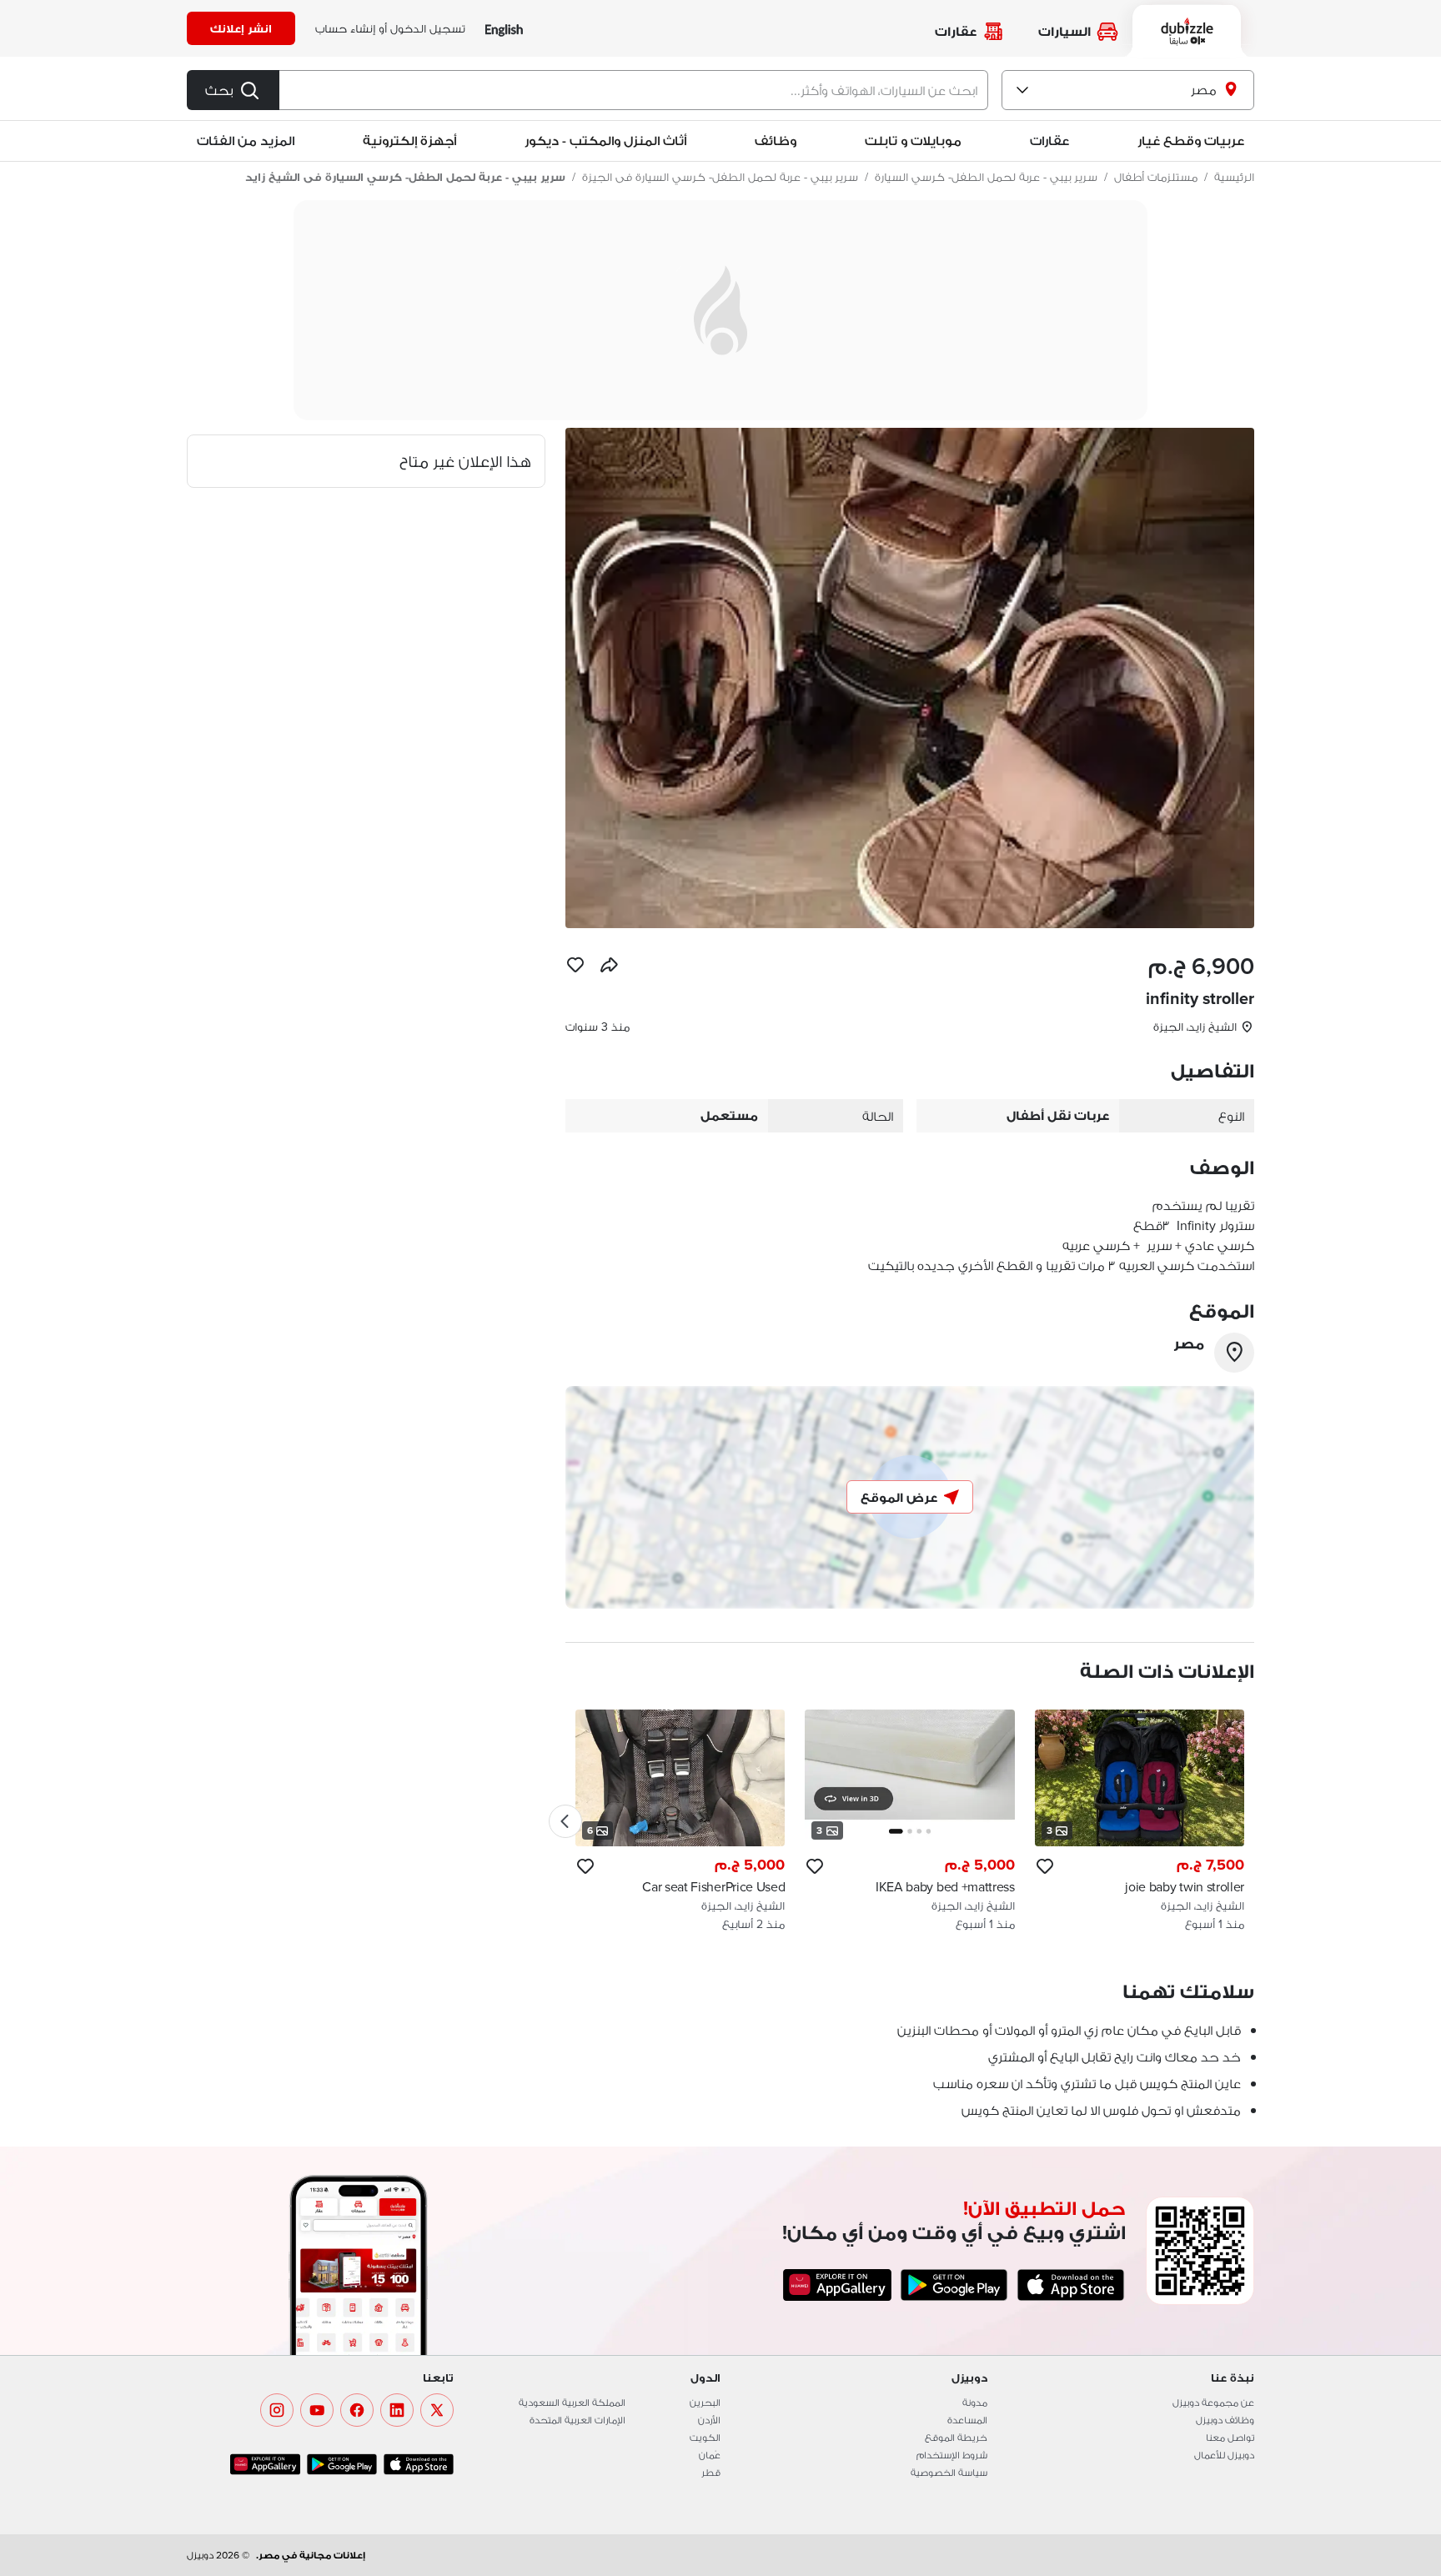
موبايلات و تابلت (913, 141)
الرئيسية (1234, 177)
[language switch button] (504, 29)
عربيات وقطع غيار (1191, 141)
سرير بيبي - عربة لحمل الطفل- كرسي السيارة (986, 177)
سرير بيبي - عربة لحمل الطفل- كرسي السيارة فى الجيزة (720, 177)
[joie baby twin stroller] (1140, 1821)
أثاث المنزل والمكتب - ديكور (605, 141)
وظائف (776, 141)
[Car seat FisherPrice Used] (680, 1821)
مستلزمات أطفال (1156, 177)
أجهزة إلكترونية (409, 141)
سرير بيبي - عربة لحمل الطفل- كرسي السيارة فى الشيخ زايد (405, 177)
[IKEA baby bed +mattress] (909, 1821)
